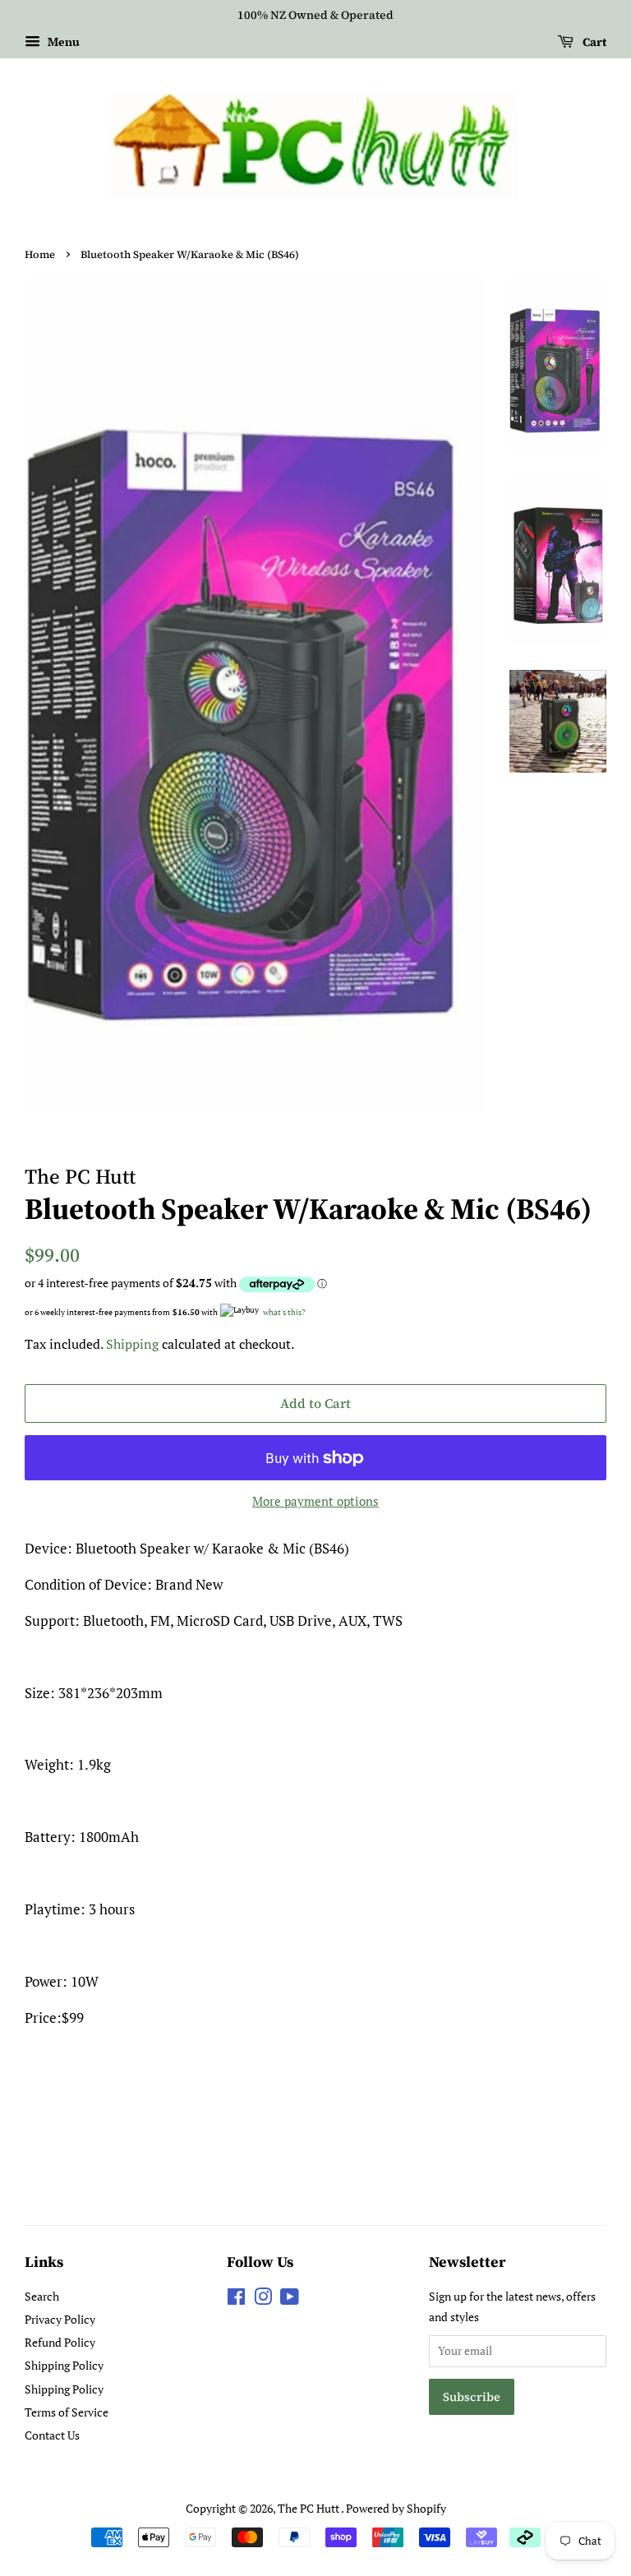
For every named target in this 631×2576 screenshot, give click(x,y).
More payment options (315, 1501)
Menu (62, 42)
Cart (593, 42)
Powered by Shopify (396, 2508)
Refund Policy (60, 2342)
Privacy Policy (60, 2319)
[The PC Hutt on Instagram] (263, 2299)
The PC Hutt (309, 2508)
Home (40, 254)
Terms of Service (67, 2412)
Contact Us (52, 2435)
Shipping (132, 1344)
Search (42, 2296)
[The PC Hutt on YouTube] (290, 2299)
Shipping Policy (64, 2365)
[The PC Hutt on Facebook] (236, 2299)
